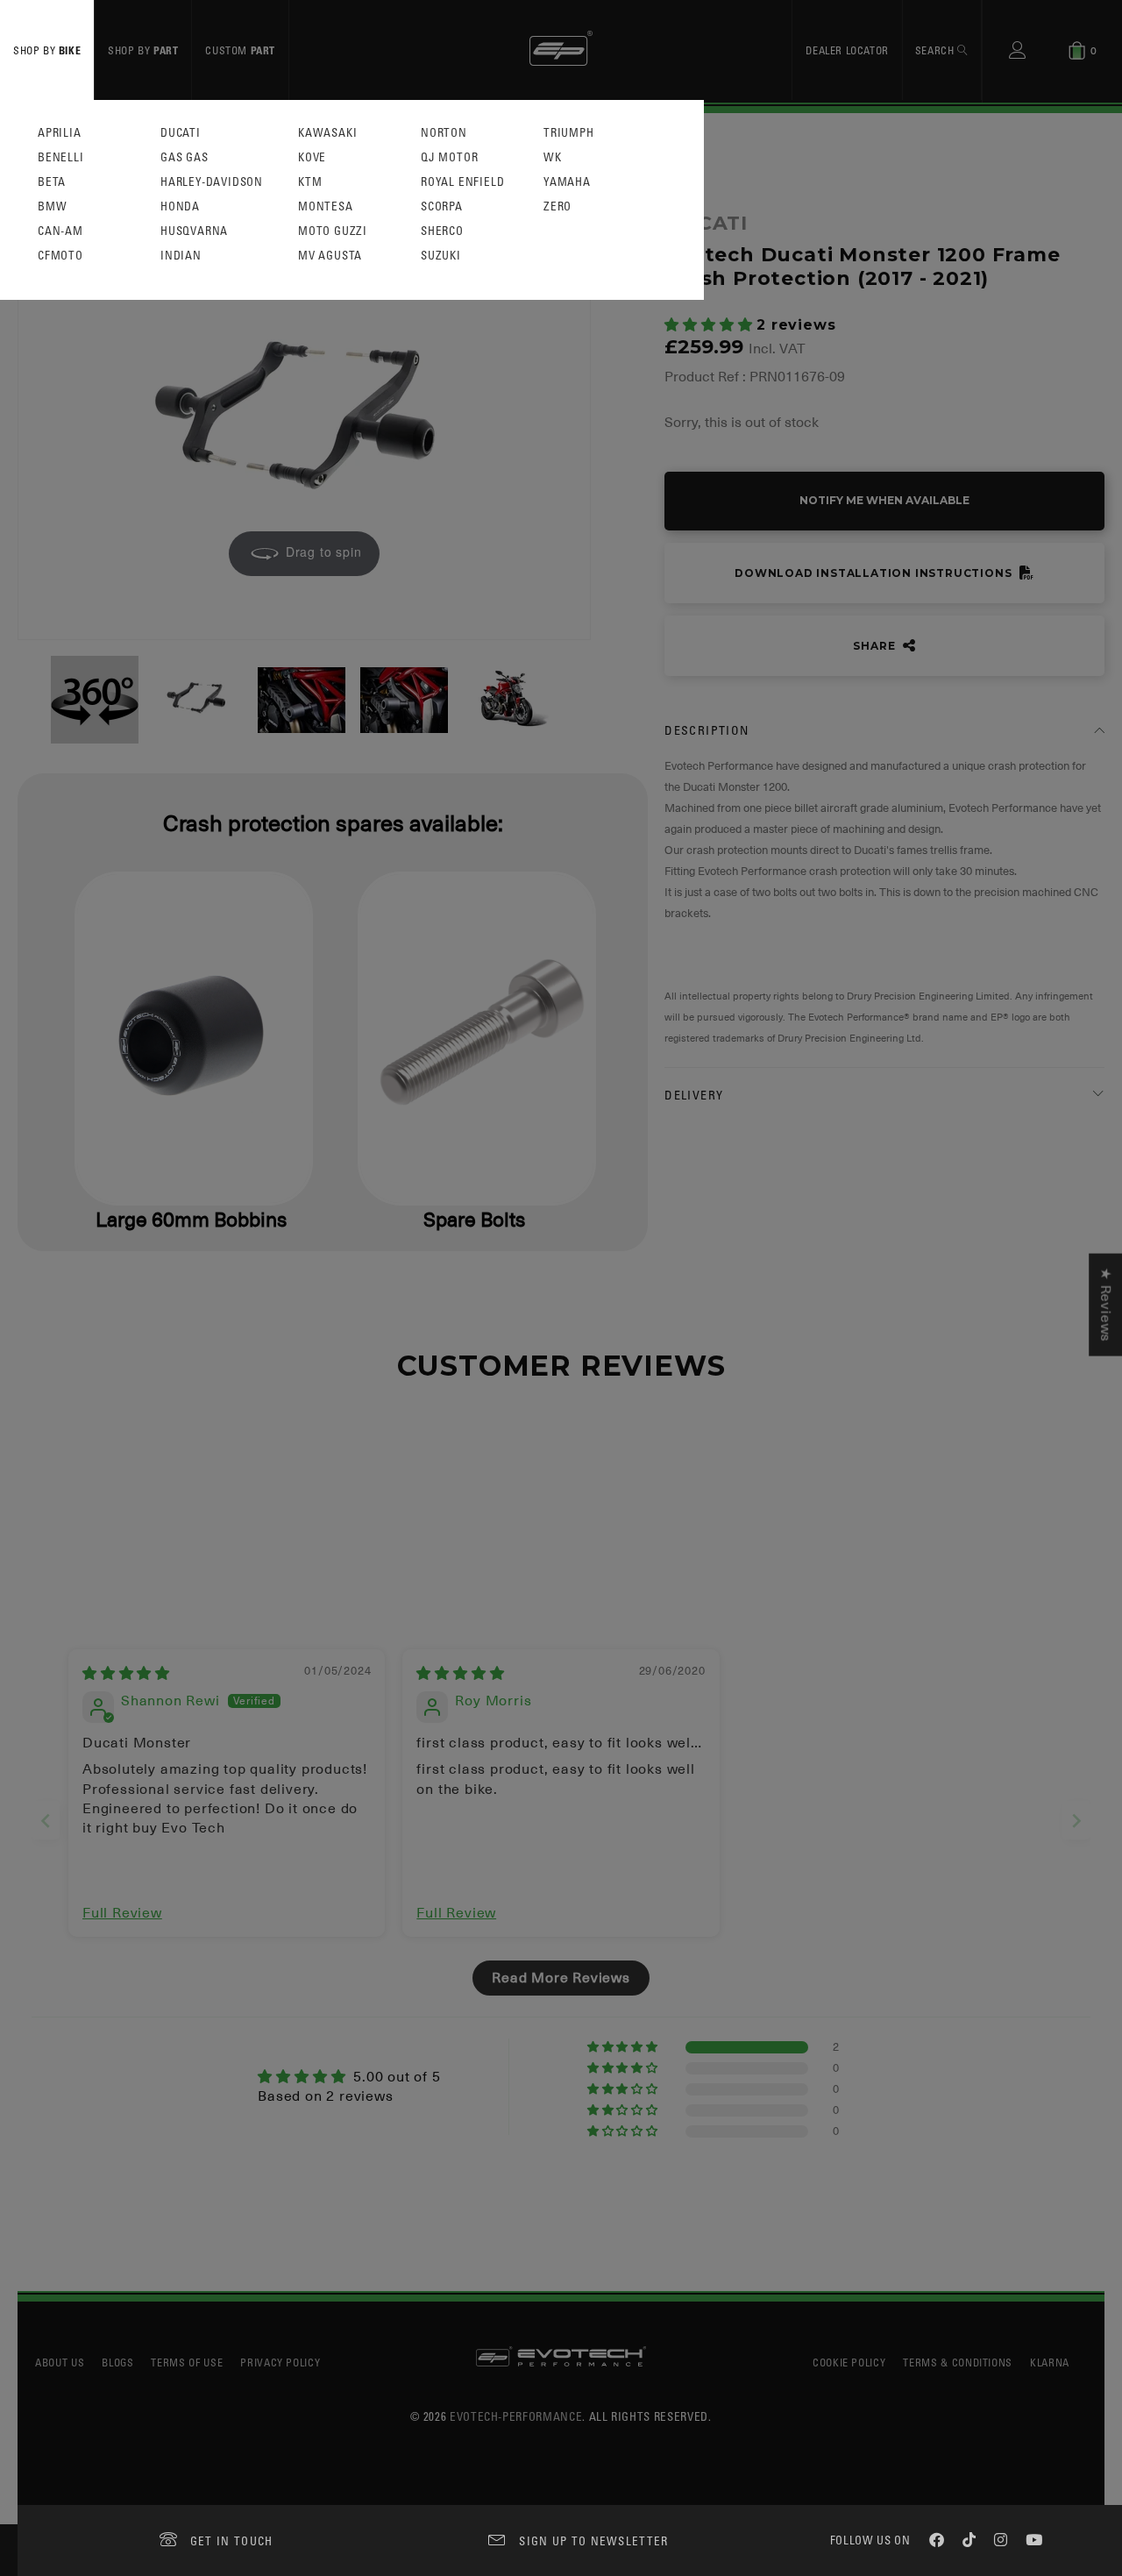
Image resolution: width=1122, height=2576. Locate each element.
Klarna (1050, 2362)
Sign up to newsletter (593, 2540)
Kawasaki (327, 133)
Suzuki (441, 256)
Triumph (569, 133)
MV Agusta (330, 256)
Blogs (117, 2362)
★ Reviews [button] (1105, 1305)
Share (876, 646)
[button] (710, 325)
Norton (444, 133)
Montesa (326, 206)
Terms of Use (187, 2362)
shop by (47, 50)
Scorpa (442, 206)
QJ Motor (449, 157)
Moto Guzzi (333, 231)
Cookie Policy (849, 2362)
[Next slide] (1076, 1821)
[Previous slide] (46, 1821)
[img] (126, 1674)
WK (553, 157)
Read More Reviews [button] (561, 1978)
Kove (312, 157)
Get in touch (232, 2540)
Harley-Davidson (212, 182)
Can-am (60, 231)
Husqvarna (194, 231)
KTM (310, 182)
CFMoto (60, 256)
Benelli (61, 157)
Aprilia (60, 133)
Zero (557, 206)
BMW (52, 206)
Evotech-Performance (516, 2416)
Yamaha (567, 182)
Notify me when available (884, 500)
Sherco (442, 231)
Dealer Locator (847, 50)
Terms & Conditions (958, 2362)
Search (936, 50)
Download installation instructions (875, 573)
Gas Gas (185, 157)
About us (60, 2362)
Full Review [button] (122, 1913)
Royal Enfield (462, 182)
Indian (181, 256)
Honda (180, 206)
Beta (52, 182)
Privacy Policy (280, 2362)
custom (240, 50)
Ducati (181, 133)
